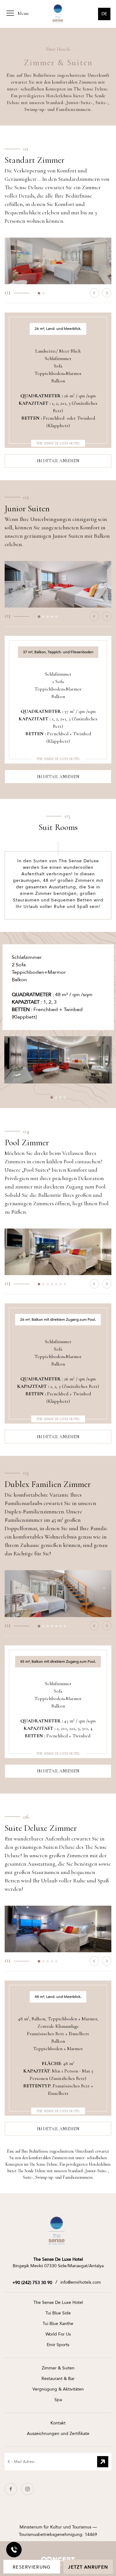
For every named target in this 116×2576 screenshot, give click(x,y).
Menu (22, 13)
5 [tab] (58, 618)
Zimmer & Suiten (58, 2368)
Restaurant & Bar (58, 2379)
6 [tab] (62, 1286)
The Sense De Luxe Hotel (58, 2302)
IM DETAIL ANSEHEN (58, 461)
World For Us (58, 2334)
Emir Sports (58, 2345)
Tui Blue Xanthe (58, 2324)
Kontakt (58, 2423)
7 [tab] (67, 1286)
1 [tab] (41, 295)
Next (107, 293)
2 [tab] (45, 295)
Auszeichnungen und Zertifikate (58, 2434)
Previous (94, 293)
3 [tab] (49, 618)
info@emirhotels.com (81, 2282)
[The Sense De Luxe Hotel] (57, 2230)
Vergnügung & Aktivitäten (58, 2389)
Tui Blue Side (58, 2313)
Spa (58, 2400)
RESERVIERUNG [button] (32, 2567)
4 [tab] (54, 618)
